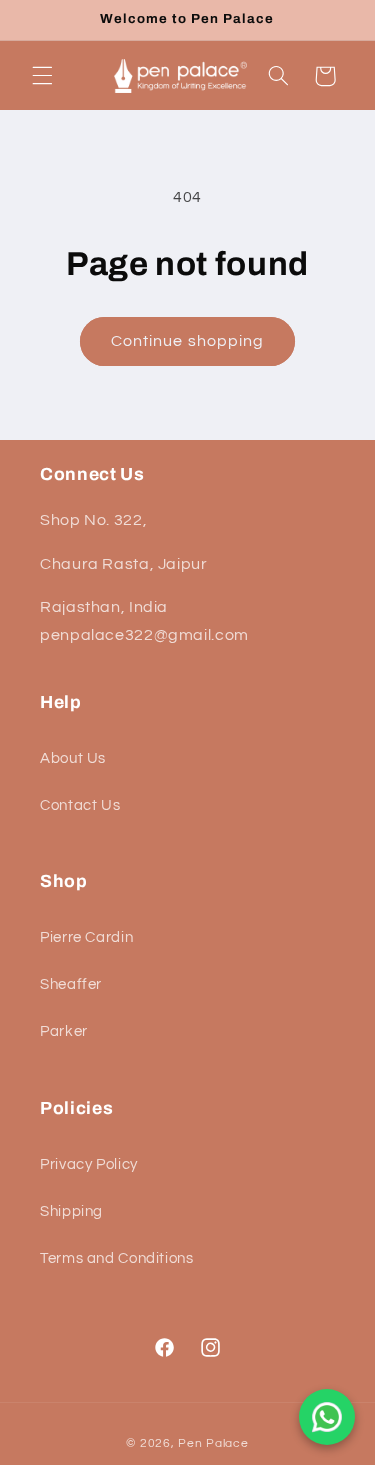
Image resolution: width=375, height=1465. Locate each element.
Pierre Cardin (86, 937)
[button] (42, 76)
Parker (64, 1031)
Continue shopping (187, 341)
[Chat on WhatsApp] (327, 1417)
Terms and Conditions (117, 1258)
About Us (73, 758)
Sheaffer (71, 984)
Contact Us (80, 805)
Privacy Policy (89, 1164)
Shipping (71, 1211)
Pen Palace (213, 1443)
